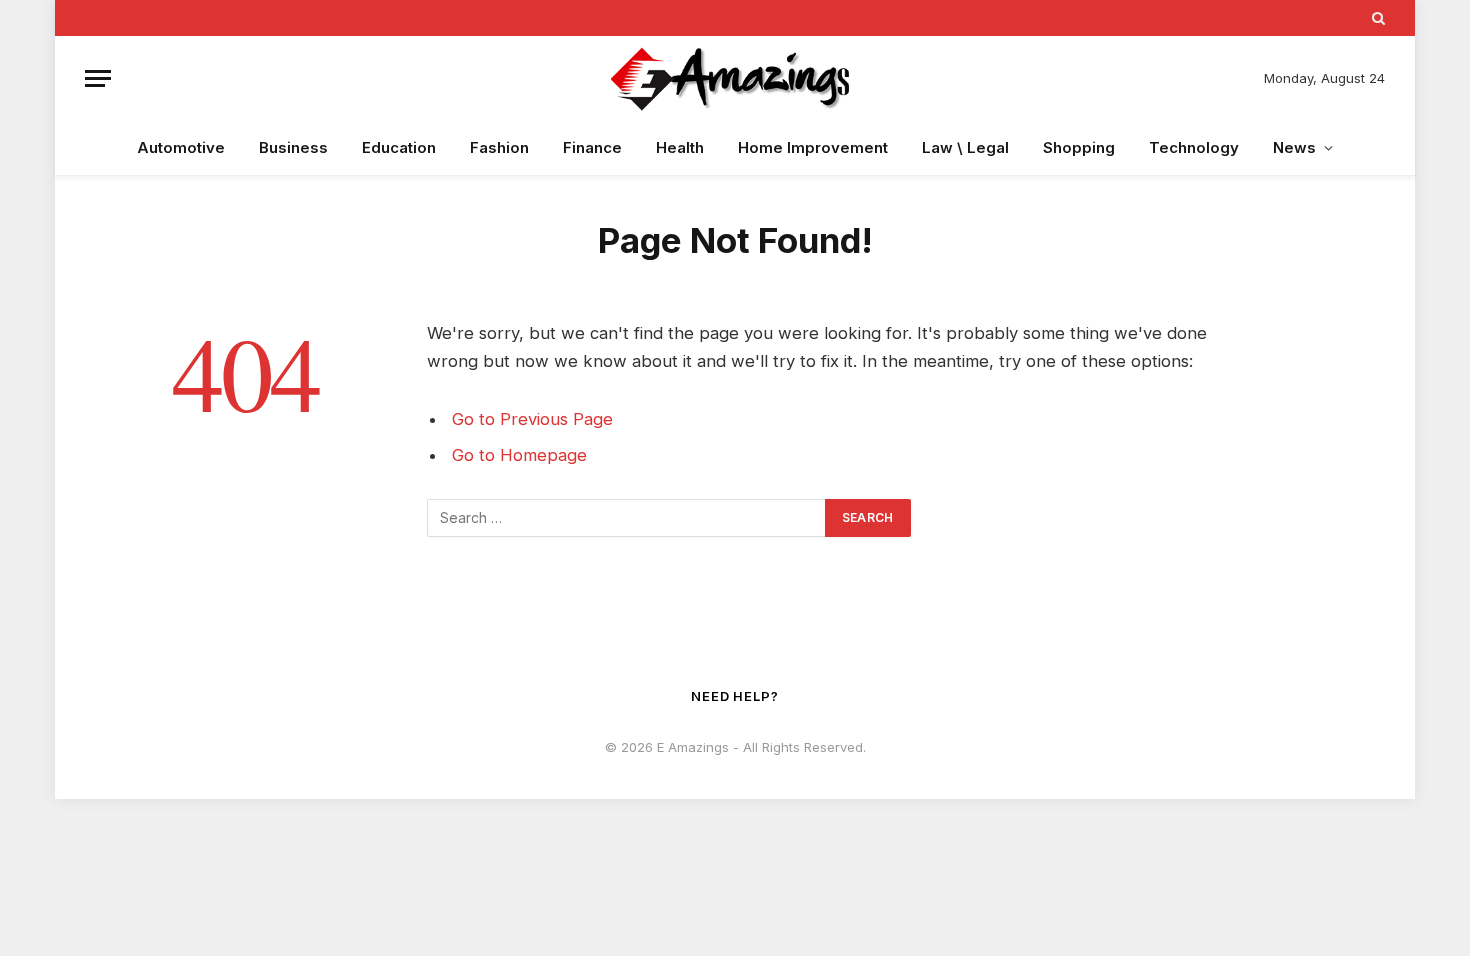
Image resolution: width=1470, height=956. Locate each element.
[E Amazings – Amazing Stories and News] (735, 78)
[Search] (1376, 18)
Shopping (1079, 147)
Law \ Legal (965, 147)
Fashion (499, 147)
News (1294, 147)
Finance (592, 147)
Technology (1194, 147)
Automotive (181, 147)
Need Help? (735, 696)
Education (399, 147)
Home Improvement (813, 147)
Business (293, 147)
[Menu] (98, 78)
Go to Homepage (519, 455)
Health (680, 147)
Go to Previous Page (532, 419)
